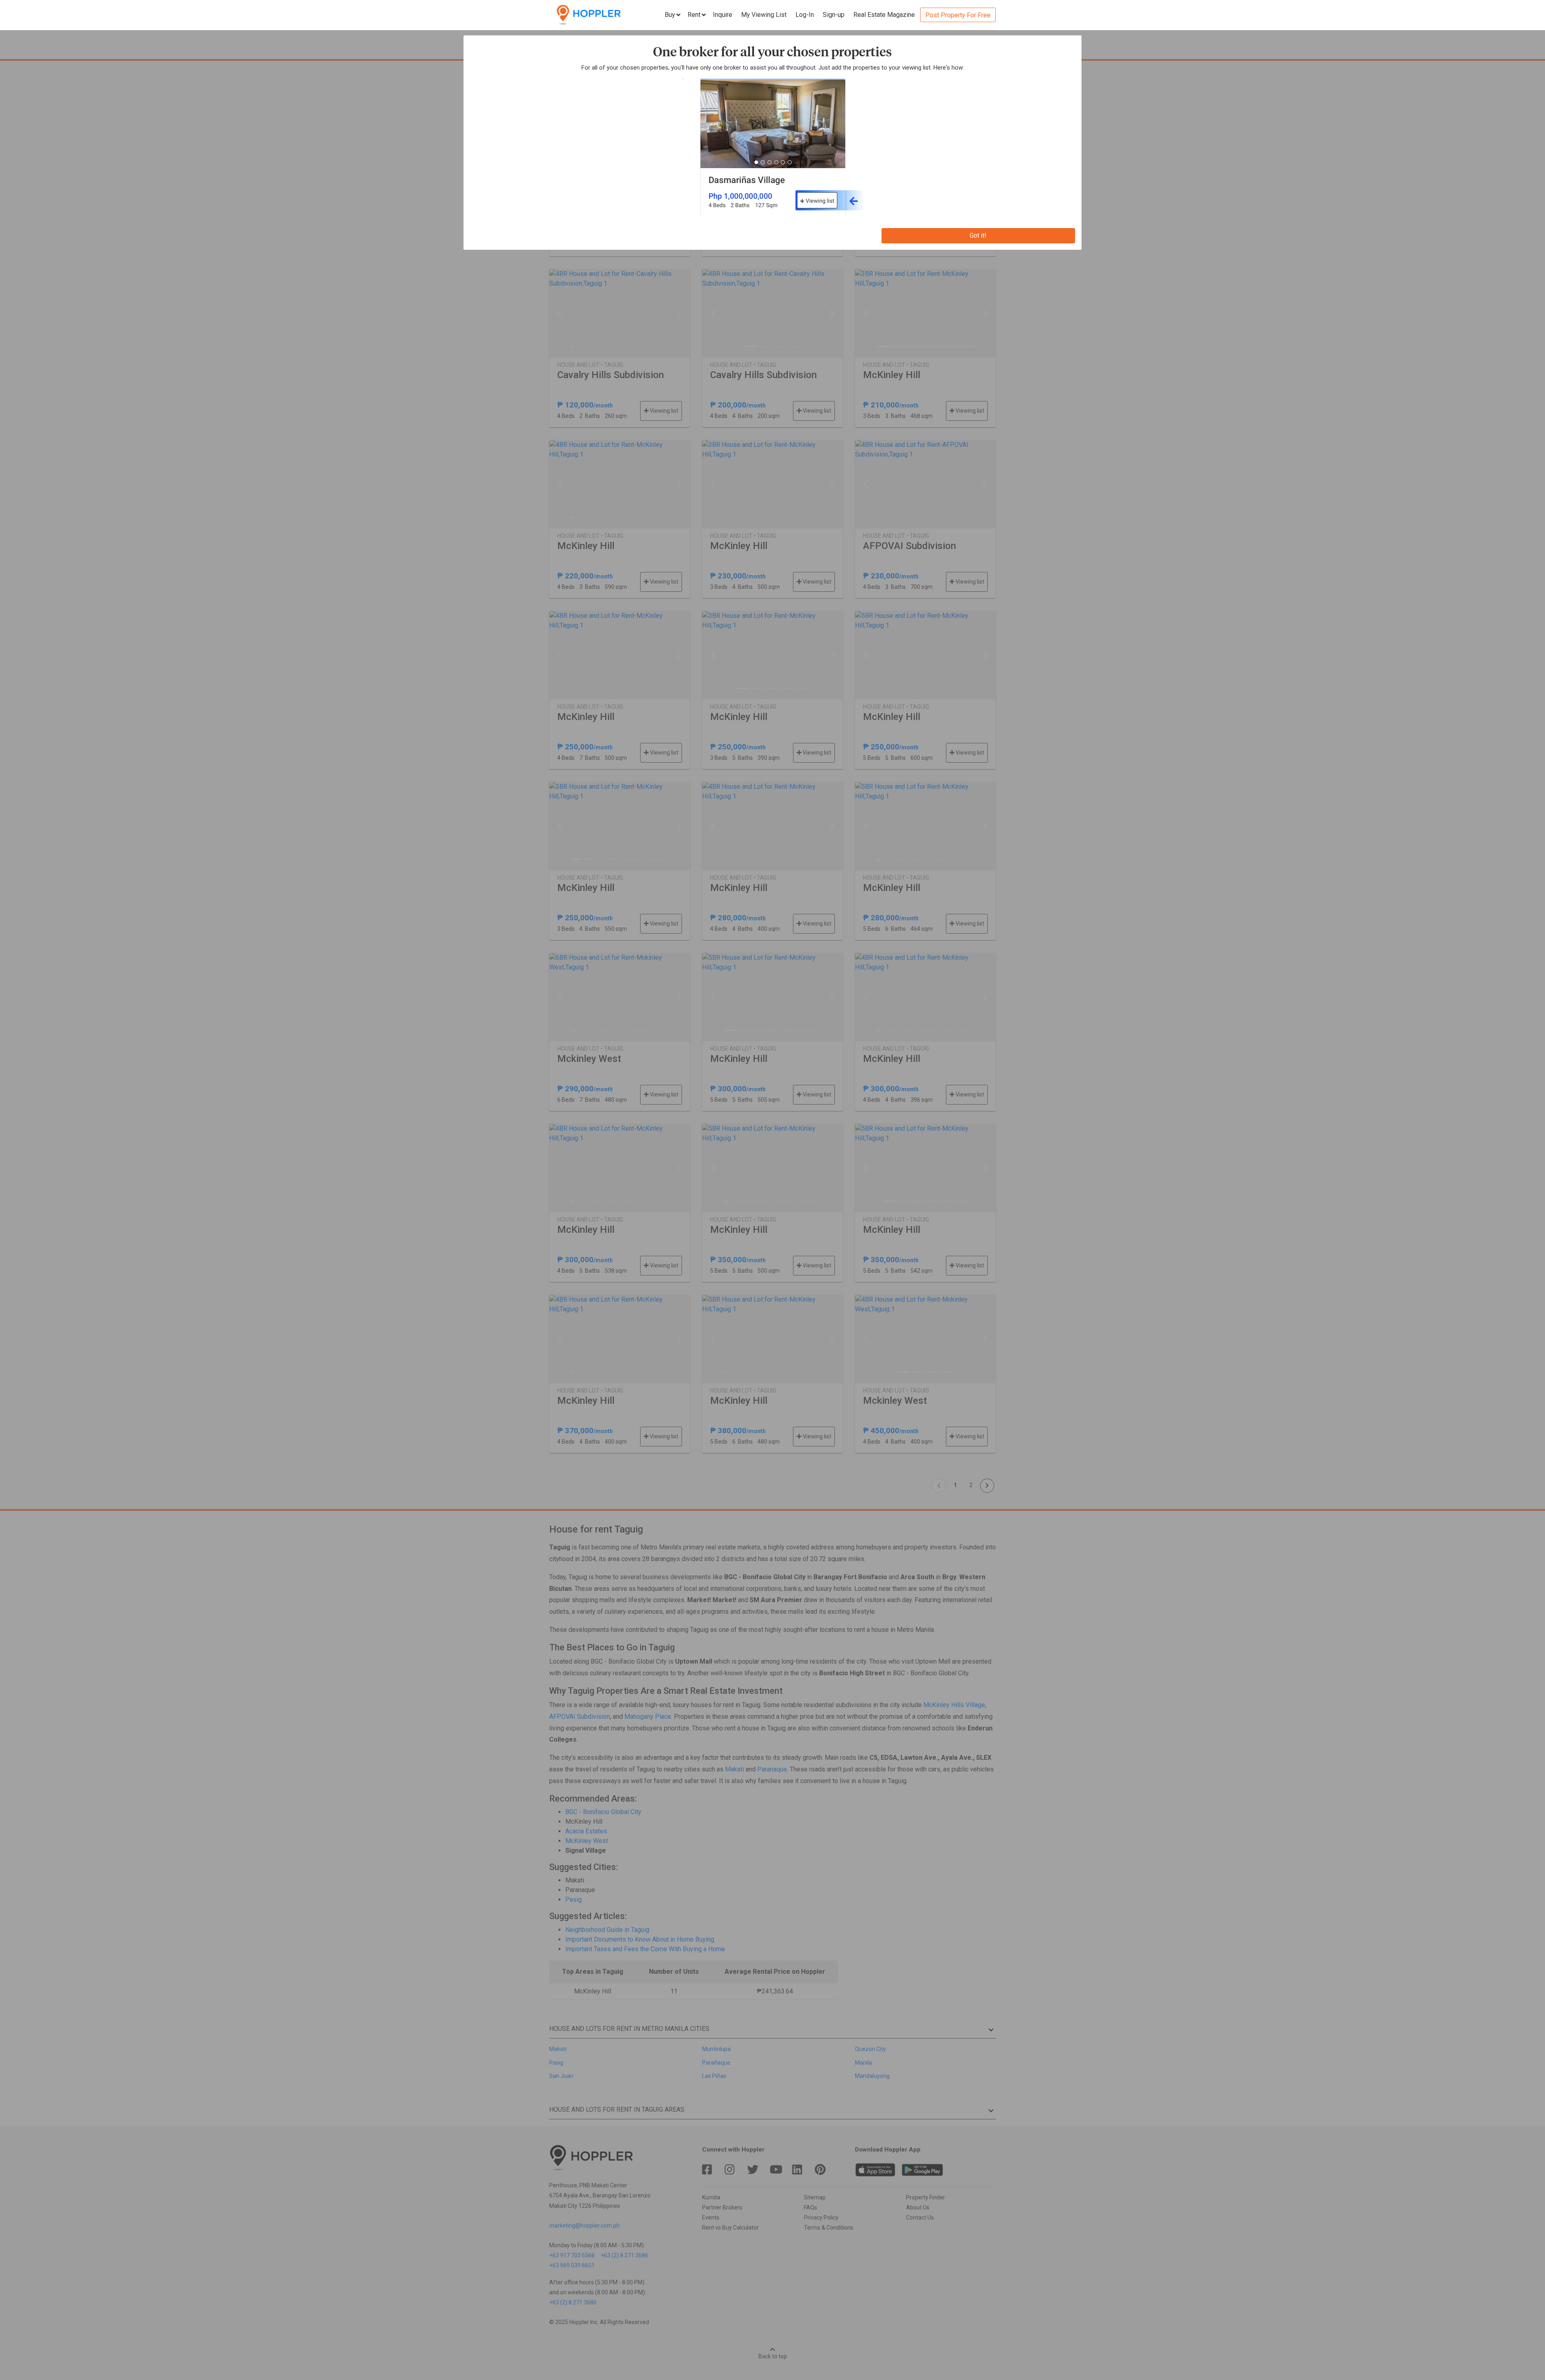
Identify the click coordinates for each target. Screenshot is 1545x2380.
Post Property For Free (958, 15)
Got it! (978, 236)
